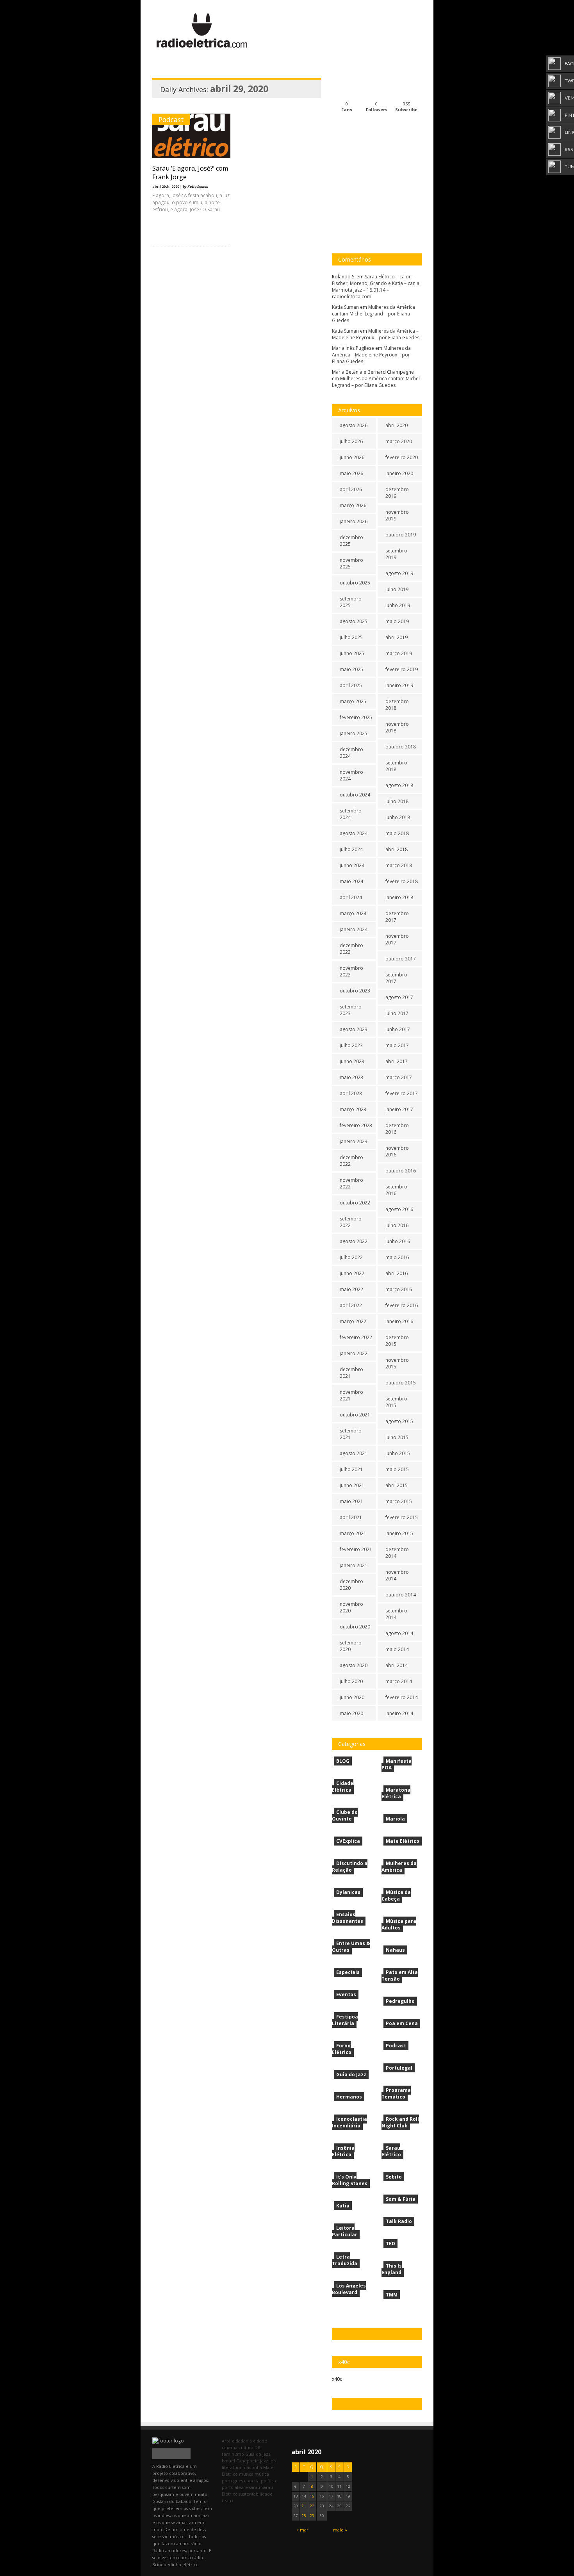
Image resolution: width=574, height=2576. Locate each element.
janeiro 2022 (354, 1353)
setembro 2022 (351, 1222)
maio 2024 (351, 881)
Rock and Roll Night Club (400, 2122)
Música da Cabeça (396, 1895)
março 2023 (353, 1109)
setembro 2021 (351, 1434)
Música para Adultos (399, 1924)
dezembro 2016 (397, 1129)
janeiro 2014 (399, 1713)
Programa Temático (396, 2093)
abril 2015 (397, 1485)
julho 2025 (351, 637)
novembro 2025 (351, 563)
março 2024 (353, 913)
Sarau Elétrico (391, 2151)
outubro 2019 (401, 535)
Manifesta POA (397, 1764)
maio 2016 (397, 1257)
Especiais (348, 1972)
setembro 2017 (396, 978)
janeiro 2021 (354, 1565)
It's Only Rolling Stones (350, 2180)
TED (390, 2244)
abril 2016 (397, 1273)
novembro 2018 (397, 727)
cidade (260, 2441)
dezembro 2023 (351, 949)
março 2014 (399, 1681)
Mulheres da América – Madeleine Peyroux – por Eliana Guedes (376, 334)
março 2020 (399, 441)
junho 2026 (352, 457)
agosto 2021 (354, 1453)
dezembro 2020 (351, 1585)
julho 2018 (397, 801)
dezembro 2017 (397, 917)
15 (312, 2496)
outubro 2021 (355, 1415)
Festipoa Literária (345, 2020)
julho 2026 (351, 441)
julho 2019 (397, 589)
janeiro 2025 (354, 733)
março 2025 (353, 701)
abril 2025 (351, 685)
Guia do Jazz (351, 2075)
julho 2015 (397, 1437)
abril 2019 (397, 637)
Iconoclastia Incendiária (349, 2122)
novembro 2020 (351, 1607)
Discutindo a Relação (350, 1867)
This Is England (392, 2269)
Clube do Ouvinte (345, 1815)
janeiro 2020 (399, 473)
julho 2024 (351, 849)
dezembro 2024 (351, 753)
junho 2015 (398, 1453)
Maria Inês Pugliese (353, 348)
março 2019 (399, 653)
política (268, 2481)
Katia (343, 2206)
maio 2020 (351, 1713)
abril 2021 (351, 1517)
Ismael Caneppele (240, 2461)
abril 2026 (351, 489)
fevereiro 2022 (356, 1337)
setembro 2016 (396, 1190)
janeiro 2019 (399, 685)
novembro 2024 (351, 775)
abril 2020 (397, 425)
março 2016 (399, 1289)
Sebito (394, 2177)
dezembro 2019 (397, 493)
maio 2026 (351, 473)
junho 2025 (352, 653)
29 (312, 2516)
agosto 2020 (354, 1665)
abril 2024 (351, 897)
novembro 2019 (397, 515)
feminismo (233, 2454)
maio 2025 (351, 669)
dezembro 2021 (351, 1373)
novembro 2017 (397, 939)
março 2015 (399, 1501)
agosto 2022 (354, 1241)
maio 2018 (397, 833)
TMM (392, 2295)
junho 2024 (352, 865)
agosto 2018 (399, 785)
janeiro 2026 (354, 521)
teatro (228, 2500)
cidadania (242, 2441)
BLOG (343, 1761)
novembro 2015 (397, 1363)
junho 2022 (352, 1273)
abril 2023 (351, 1093)
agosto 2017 (399, 997)
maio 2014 (397, 1649)
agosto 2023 (354, 1029)
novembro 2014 (397, 1575)
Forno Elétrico (342, 2049)
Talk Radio (399, 2221)
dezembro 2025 (351, 541)
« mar (302, 2530)
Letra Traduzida (345, 2260)
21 (304, 2506)
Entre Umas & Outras (351, 1947)
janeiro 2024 (354, 929)
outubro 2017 (401, 959)
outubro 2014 (401, 1595)
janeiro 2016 (399, 1321)
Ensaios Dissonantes (348, 1918)
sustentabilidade (256, 2494)
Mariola (395, 1819)
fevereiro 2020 (402, 457)
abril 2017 (397, 1061)
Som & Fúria (401, 2199)
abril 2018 (397, 849)
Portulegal (399, 2068)
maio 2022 (351, 1289)
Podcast (171, 119)
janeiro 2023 (354, 1141)
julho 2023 (351, 1045)
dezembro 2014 (397, 1553)
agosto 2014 (399, 1633)
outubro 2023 (355, 991)
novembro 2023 (351, 971)
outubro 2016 (401, 1171)
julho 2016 (397, 1225)
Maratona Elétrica (396, 1793)
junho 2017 (398, 1029)
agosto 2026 (354, 425)
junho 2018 (398, 817)
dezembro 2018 (397, 705)
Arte (226, 2441)
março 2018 (399, 865)
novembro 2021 (351, 1395)
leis (273, 2461)
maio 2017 (397, 1045)
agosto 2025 (354, 621)
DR (258, 2447)
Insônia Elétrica (343, 2151)
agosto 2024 (354, 833)
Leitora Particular (345, 2231)
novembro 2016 (397, 1151)
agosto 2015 (399, 1421)
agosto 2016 (399, 1209)
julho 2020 (351, 1681)
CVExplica (348, 1841)
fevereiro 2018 (402, 881)
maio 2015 (397, 1469)
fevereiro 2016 (402, 1305)
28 (304, 2516)
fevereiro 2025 (356, 717)
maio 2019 (397, 621)
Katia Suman (345, 307)
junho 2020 (352, 1697)
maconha (252, 2467)
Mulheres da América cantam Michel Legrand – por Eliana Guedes (373, 314)
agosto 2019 (399, 573)
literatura (232, 2467)
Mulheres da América (399, 1867)
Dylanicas (348, 1892)
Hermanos (349, 2097)
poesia (253, 2481)
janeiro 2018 (399, 897)
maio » (340, 2530)
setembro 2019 (396, 554)
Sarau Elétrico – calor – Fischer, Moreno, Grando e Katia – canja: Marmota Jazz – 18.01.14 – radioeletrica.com (376, 287)
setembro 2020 (351, 1646)
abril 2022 (351, 1305)
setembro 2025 (351, 602)
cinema (230, 2447)
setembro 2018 (396, 766)
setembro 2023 (351, 1010)
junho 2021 (352, 1485)
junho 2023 (352, 1061)
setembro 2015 (396, 1402)
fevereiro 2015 (402, 1517)
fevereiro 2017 (402, 1093)
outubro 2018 (401, 747)
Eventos (346, 1994)
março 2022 (353, 1321)
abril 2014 (397, 1665)
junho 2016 (398, 1241)
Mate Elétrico (403, 1841)
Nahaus (395, 1950)
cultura (246, 2447)
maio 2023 (351, 1077)
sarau (255, 2487)
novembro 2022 (351, 1183)
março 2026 (353, 505)
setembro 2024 (351, 814)
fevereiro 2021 (356, 1549)
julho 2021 (351, 1469)
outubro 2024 (355, 795)
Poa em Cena (402, 2023)
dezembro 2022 (351, 1161)
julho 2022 (351, 1257)
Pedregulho (400, 2001)
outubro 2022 (355, 1203)
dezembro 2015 (397, 1341)
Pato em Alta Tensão (400, 1976)
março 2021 (353, 1533)
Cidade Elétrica (343, 1787)
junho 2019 (398, 605)
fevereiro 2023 (356, 1125)
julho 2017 (397, 1013)
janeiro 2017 (399, 1109)
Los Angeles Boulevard (349, 2289)
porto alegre (235, 2487)
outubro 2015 (401, 1383)
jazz (264, 2461)
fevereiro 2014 (402, 1697)
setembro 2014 (396, 1614)
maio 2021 (351, 1501)
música (246, 2474)
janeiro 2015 (399, 1533)
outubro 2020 (355, 1627)
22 (312, 2506)
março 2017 (399, 1077)
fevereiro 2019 (402, 669)
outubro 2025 (355, 583)
